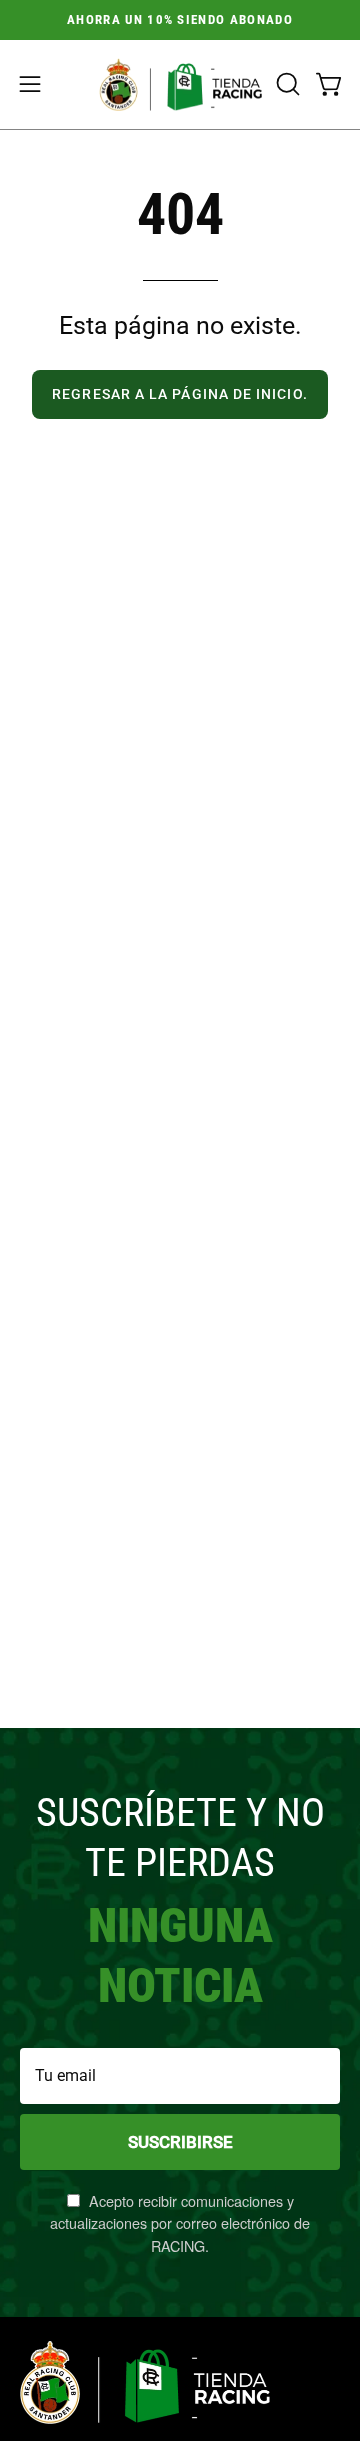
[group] (180, 20)
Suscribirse (180, 2142)
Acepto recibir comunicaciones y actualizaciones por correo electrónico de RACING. (180, 2223)
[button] (286, 84)
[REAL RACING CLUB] (180, 84)
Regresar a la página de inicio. (179, 394)
